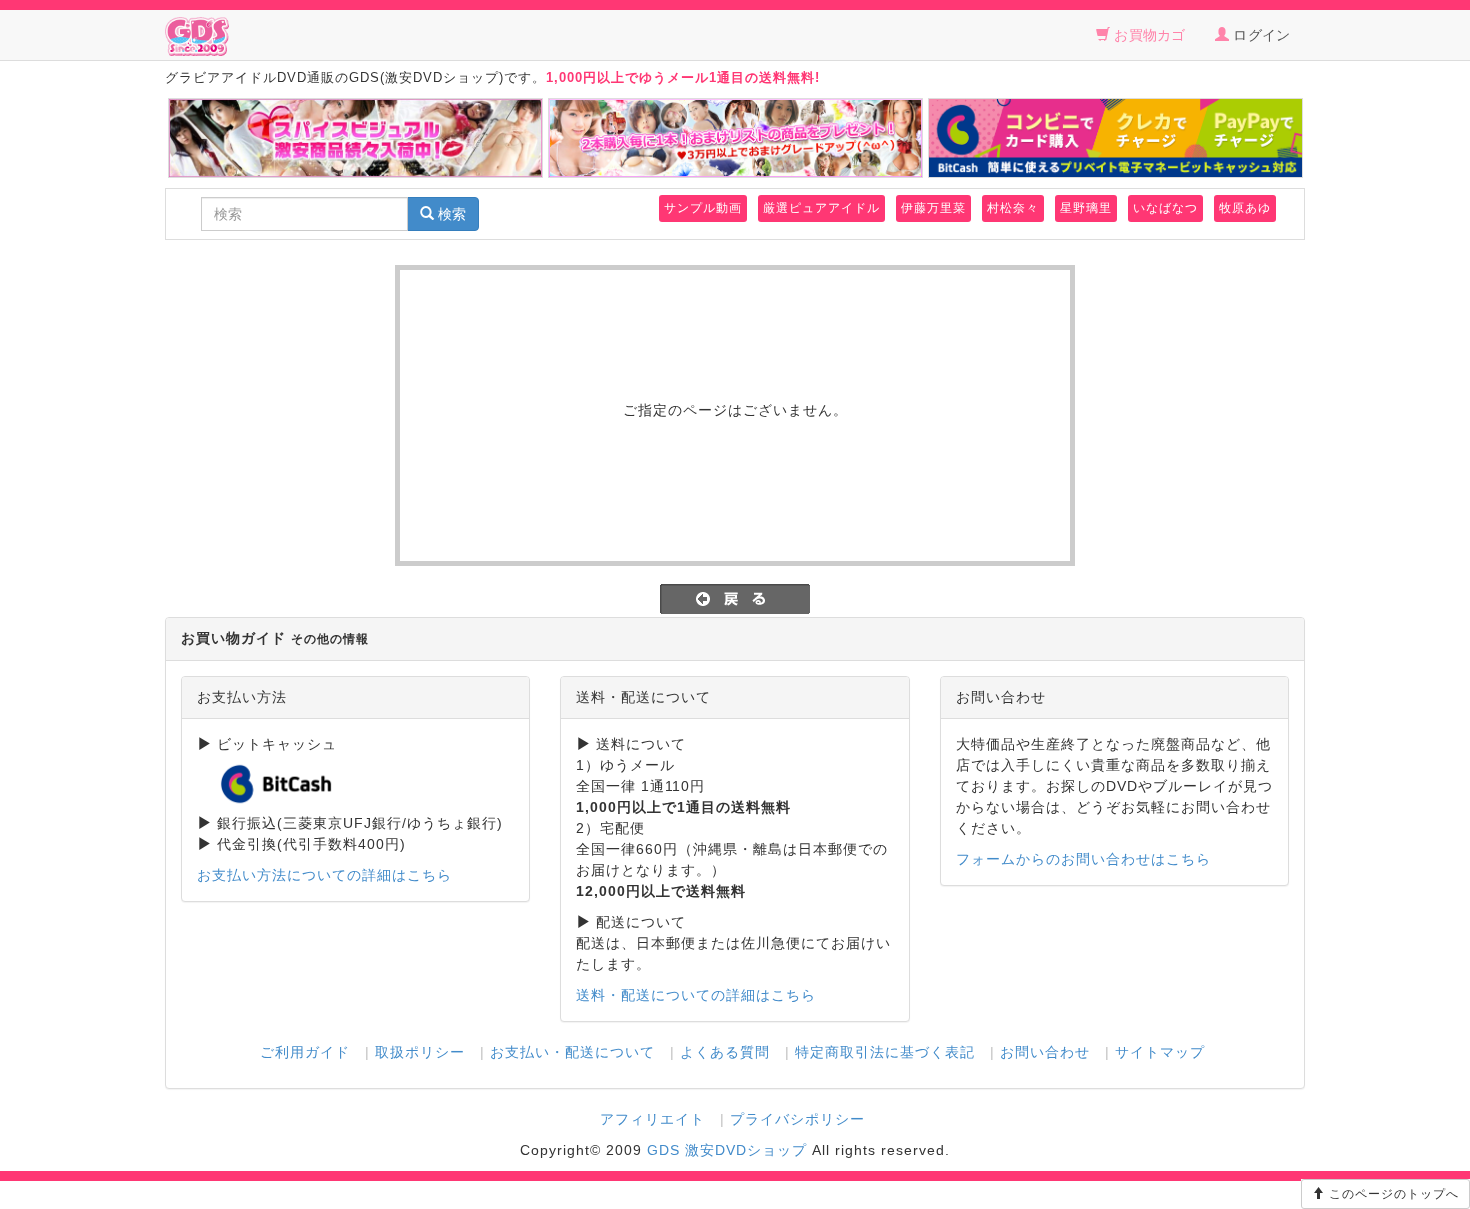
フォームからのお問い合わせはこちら (1083, 859)
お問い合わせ (1045, 1052)
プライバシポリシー (797, 1119)
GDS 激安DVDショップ (727, 1150)
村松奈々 (1013, 208)
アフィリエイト (652, 1119)
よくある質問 (725, 1052)
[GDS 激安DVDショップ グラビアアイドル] (197, 35)
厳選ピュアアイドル (821, 208)
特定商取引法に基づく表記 (885, 1052)
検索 (450, 214)
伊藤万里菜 (933, 208)
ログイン (1259, 35)
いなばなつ (1165, 208)
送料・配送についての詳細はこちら (696, 995)
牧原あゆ (1245, 208)
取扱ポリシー (420, 1052)
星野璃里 (1086, 208)
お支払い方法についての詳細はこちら (324, 875)
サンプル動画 (703, 208)
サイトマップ (1160, 1052)
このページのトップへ (1392, 1194)
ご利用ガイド (305, 1052)
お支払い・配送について (572, 1052)
